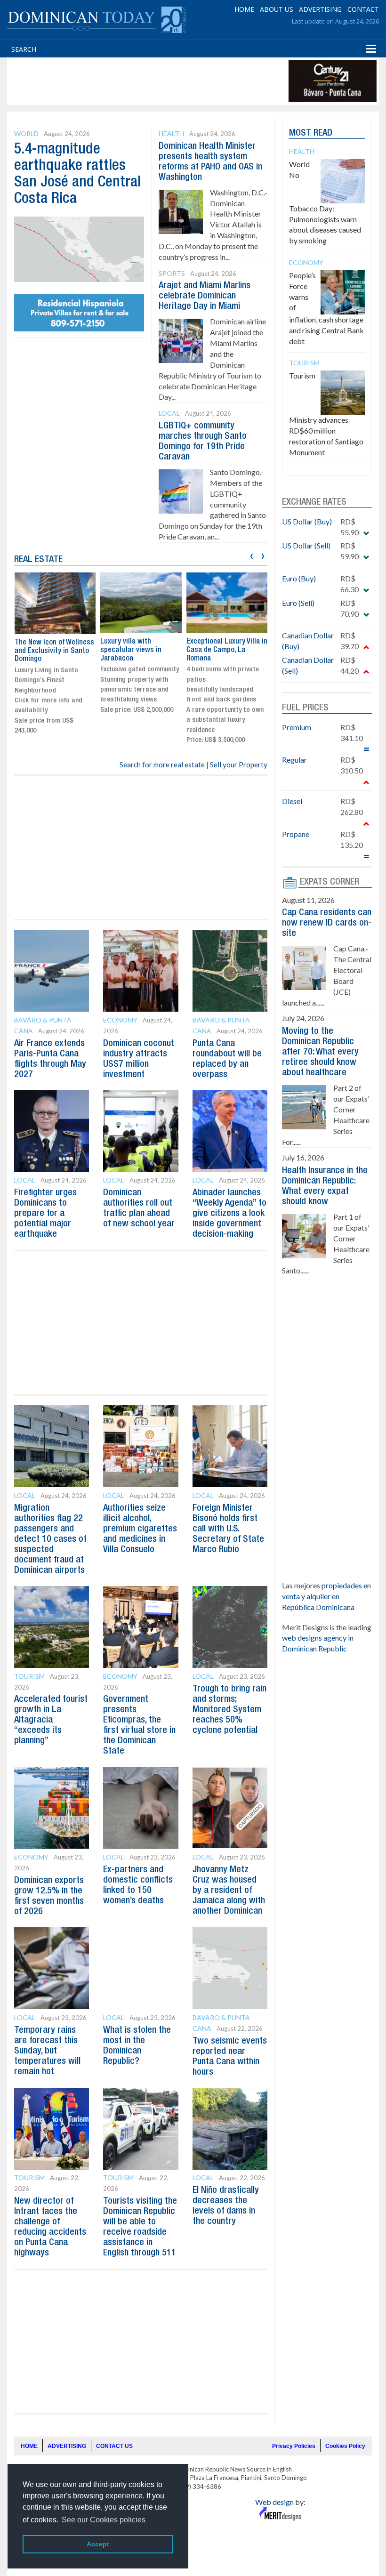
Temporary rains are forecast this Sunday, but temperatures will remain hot (47, 2051)
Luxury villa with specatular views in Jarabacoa (131, 650)
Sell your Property (239, 765)
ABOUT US (277, 9)
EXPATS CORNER (330, 882)
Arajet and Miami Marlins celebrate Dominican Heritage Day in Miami (205, 296)
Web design (274, 2502)
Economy (120, 1020)
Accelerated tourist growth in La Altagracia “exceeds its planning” (51, 1720)
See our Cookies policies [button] (104, 2520)
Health (171, 133)
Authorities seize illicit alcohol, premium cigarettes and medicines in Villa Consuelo (140, 1529)
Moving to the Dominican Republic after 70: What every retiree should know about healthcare (320, 1052)
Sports (172, 273)
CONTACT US (114, 2446)
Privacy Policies (294, 2446)
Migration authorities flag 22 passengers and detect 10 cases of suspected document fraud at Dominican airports (50, 1539)
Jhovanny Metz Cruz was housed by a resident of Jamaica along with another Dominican (229, 1891)
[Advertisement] (181, 81)
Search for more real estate (162, 765)
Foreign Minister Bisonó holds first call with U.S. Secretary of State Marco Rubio (228, 1529)
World (26, 133)
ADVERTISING (320, 9)
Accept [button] (98, 2544)
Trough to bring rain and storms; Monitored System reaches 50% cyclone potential (229, 1710)
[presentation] (252, 555)
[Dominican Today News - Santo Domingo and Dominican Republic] (96, 19)
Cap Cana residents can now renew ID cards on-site (327, 923)
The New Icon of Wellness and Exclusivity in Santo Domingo (54, 651)
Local (169, 413)
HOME (244, 9)
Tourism (29, 1676)
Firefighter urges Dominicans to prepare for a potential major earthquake (45, 1214)
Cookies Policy (345, 2446)
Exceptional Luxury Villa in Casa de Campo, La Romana (227, 650)
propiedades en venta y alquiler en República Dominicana (326, 1596)
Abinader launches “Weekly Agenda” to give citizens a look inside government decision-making (229, 1214)
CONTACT (363, 9)
